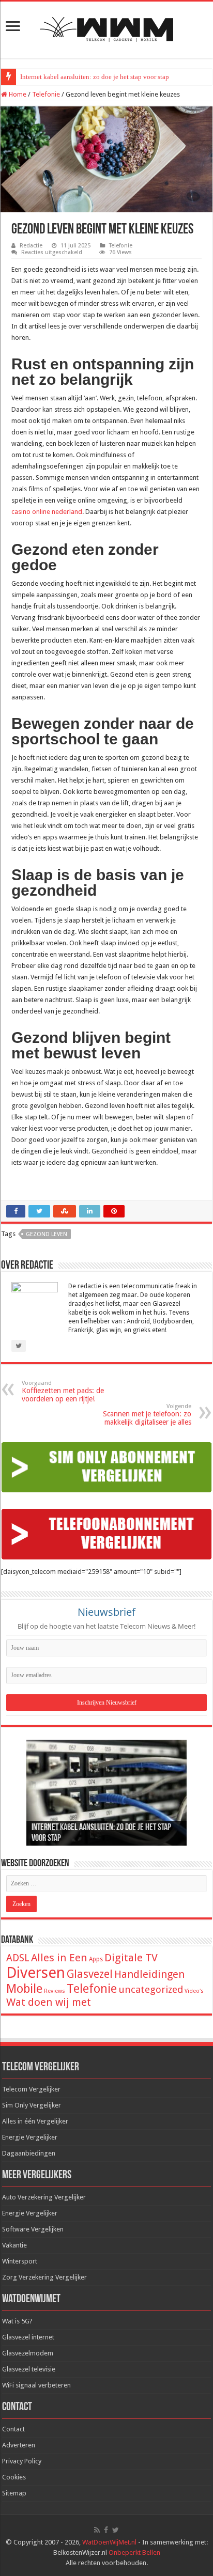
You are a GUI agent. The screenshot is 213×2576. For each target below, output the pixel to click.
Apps (96, 1959)
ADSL (18, 1958)
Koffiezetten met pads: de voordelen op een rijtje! (63, 1391)
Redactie (31, 246)
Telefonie (46, 94)
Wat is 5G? (17, 2321)
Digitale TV (131, 1958)
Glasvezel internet (28, 2337)
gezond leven (47, 1234)
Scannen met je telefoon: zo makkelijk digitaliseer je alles (147, 1415)
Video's (194, 1991)
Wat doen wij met (49, 2002)
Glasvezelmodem (28, 2353)
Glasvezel (90, 1974)
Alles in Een (59, 1958)
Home (17, 94)
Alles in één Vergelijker (35, 2121)
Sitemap (14, 2493)
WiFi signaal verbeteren (36, 2385)
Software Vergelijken (33, 2229)
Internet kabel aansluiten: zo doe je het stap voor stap (95, 77)
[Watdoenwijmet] (106, 28)
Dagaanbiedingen (29, 2153)
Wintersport (20, 2261)
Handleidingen (149, 1974)
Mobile (24, 1989)
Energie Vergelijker (30, 2137)
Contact (13, 2429)
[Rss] (97, 2530)
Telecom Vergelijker (31, 2089)
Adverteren (19, 2445)
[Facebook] (106, 2530)
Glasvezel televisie (29, 2369)
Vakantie (14, 2245)
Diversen (36, 1973)
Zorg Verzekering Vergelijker (44, 2277)
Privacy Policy (22, 2461)
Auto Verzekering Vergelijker (44, 2197)
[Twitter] (116, 2530)
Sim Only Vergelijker (32, 2105)
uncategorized (151, 1989)
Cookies (14, 2477)
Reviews (55, 1991)
